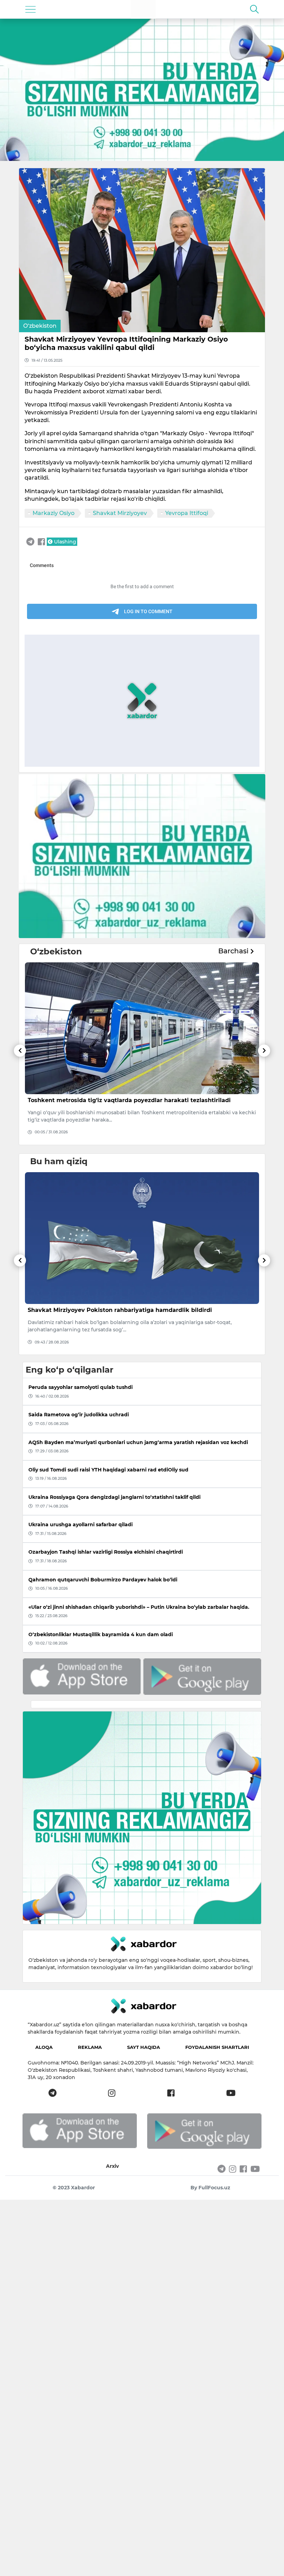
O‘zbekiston (40, 326)
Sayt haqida (144, 2047)
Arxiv (112, 2166)
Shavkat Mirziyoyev (120, 513)
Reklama (90, 2047)
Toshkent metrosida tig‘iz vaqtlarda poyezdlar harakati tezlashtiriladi (129, 1100)
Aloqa (44, 2047)
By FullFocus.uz (210, 2188)
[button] (20, 1095)
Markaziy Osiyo (54, 513)
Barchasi (234, 951)
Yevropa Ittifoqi (187, 513)
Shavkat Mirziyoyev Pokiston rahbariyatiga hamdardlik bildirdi (120, 1310)
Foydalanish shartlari (217, 2047)
